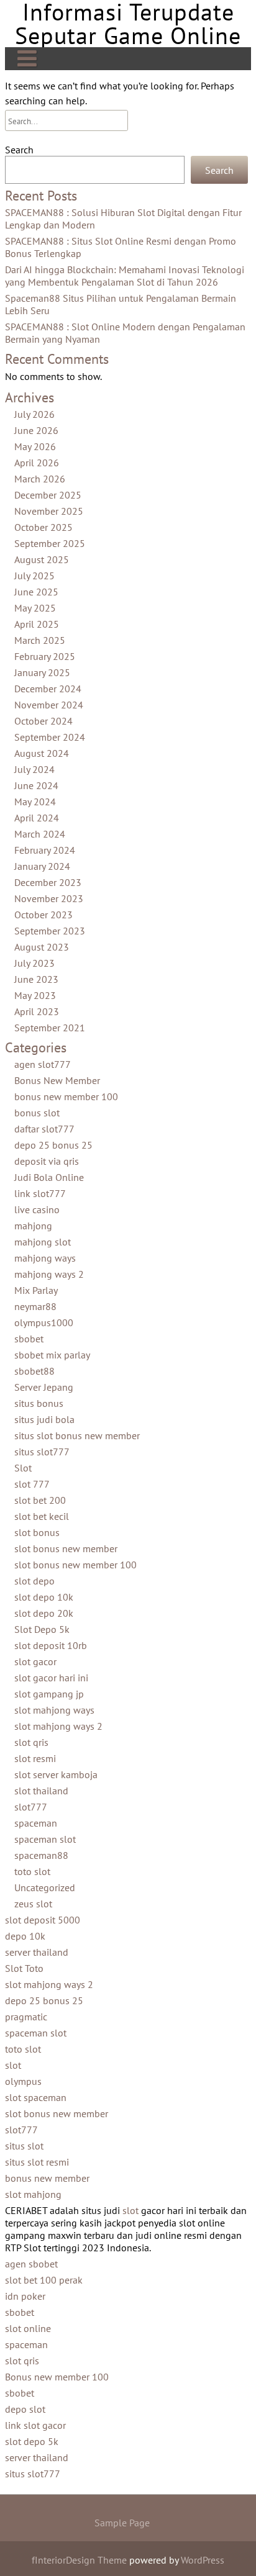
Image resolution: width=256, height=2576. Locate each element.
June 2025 (36, 592)
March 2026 (40, 479)
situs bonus (39, 1403)
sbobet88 (34, 1371)
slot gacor (35, 1661)
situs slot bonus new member (77, 1435)
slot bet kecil (42, 1516)
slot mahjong (33, 2194)
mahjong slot (43, 1242)
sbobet (29, 1339)
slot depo (34, 1581)
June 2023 (36, 979)
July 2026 (34, 414)
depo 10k (25, 1936)
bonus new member (47, 2178)
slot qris (31, 1742)
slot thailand (41, 1791)
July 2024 (34, 769)
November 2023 (49, 898)
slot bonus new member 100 (75, 1565)
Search (19, 150)
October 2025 (43, 527)
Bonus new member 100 (57, 2377)
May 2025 (35, 608)
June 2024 (36, 785)
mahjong (33, 1226)
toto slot (32, 1871)
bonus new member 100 (66, 1096)
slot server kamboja (56, 1774)
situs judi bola (44, 1419)
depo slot (25, 2409)
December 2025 (48, 495)
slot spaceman (36, 2097)
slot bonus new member (66, 1548)
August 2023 (42, 947)
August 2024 (42, 753)
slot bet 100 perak (44, 2280)
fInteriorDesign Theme (79, 2560)
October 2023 (43, 915)
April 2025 (37, 624)
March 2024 (40, 834)
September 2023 (50, 931)
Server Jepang (44, 1387)
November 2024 (49, 705)
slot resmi (35, 1758)
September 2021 (50, 1028)
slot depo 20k (44, 1613)
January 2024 (42, 866)
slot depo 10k (44, 1597)
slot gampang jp (49, 1694)
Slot (23, 1468)
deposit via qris (47, 1161)
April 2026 (37, 463)
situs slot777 (42, 1452)
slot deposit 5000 (43, 1920)
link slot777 (40, 1193)
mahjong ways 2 (49, 1274)
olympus (23, 2081)
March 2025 (40, 640)
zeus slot (33, 1904)
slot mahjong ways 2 (58, 1726)
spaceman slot (45, 1839)
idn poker (25, 2296)
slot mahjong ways (54, 1710)
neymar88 (35, 1306)
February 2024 (45, 850)
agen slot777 (43, 1064)
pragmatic (26, 2017)
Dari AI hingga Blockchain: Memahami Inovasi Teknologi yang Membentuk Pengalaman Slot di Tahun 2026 (125, 276)
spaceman (36, 1823)
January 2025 (42, 672)
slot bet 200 (40, 1500)
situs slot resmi (37, 2162)
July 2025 (34, 576)
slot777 (31, 1807)
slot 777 (32, 1484)
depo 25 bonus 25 (53, 1145)
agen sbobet (31, 2264)
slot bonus (37, 1532)
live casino (37, 1209)
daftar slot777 (44, 1129)
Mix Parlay (36, 1290)
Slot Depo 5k (42, 1629)
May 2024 (35, 802)
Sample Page (122, 2523)
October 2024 (43, 721)
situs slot (24, 2146)
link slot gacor (35, 2425)
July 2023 (34, 963)
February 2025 (45, 656)
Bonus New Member (57, 1080)
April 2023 (37, 1011)
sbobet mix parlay (52, 1355)
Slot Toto (24, 1968)
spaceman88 (41, 1855)
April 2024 (37, 818)
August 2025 (42, 559)
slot (13, 2065)
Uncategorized (45, 1887)
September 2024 (50, 737)
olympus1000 (44, 1322)
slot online (28, 2328)
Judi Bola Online (49, 1177)
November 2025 (49, 511)
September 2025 (50, 543)
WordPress (203, 2560)
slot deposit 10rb (51, 1645)
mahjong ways (45, 1258)
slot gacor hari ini (51, 1678)
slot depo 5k (32, 2441)
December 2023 (48, 882)
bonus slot (37, 1113)
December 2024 (48, 689)
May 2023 (35, 995)
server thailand (37, 1952)
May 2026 (35, 446)
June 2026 (36, 430)
